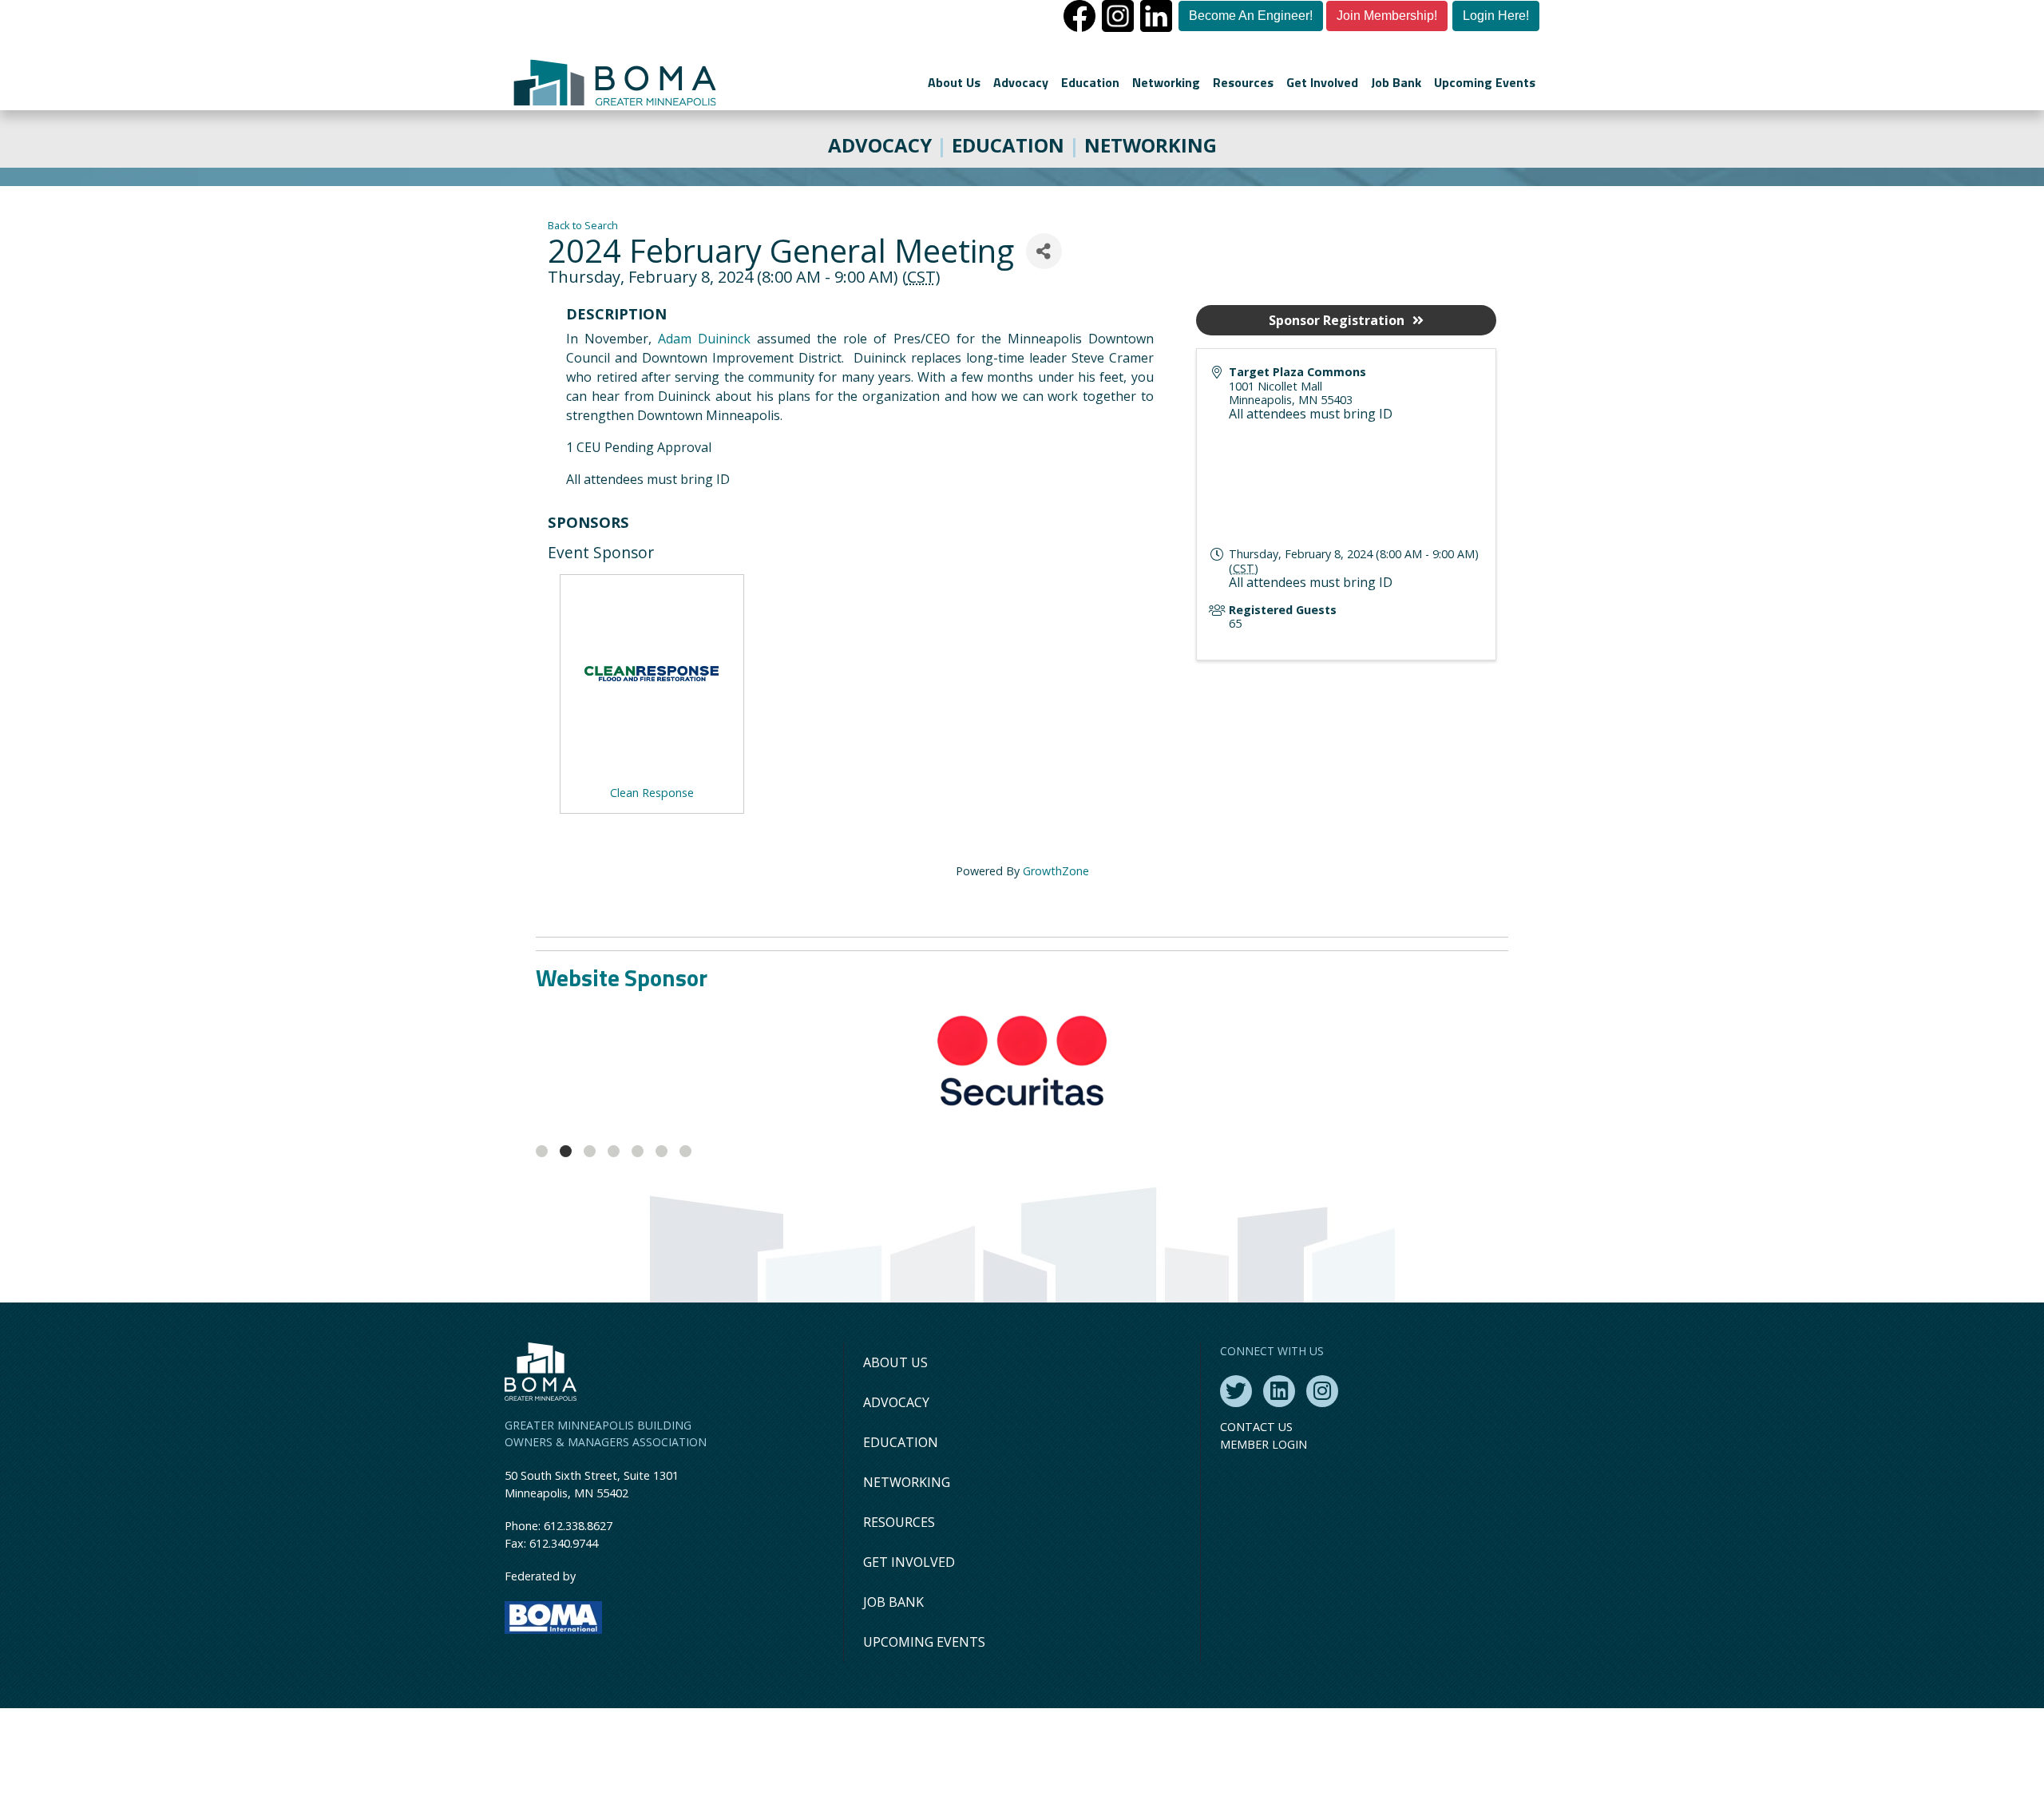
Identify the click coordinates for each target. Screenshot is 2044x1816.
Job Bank (1396, 82)
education (1008, 145)
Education (1090, 82)
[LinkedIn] (1279, 1499)
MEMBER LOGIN (1264, 1552)
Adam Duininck (704, 339)
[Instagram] (1322, 1499)
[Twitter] (1236, 1499)
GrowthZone (1056, 871)
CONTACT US (1256, 1534)
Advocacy (1021, 82)
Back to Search (583, 225)
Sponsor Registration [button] (1337, 320)
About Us (954, 82)
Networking (1166, 82)
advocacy (880, 145)
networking (1151, 145)
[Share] (1044, 251)
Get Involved (1322, 82)
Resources (1243, 82)
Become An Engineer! (1251, 16)
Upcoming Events (1485, 82)
